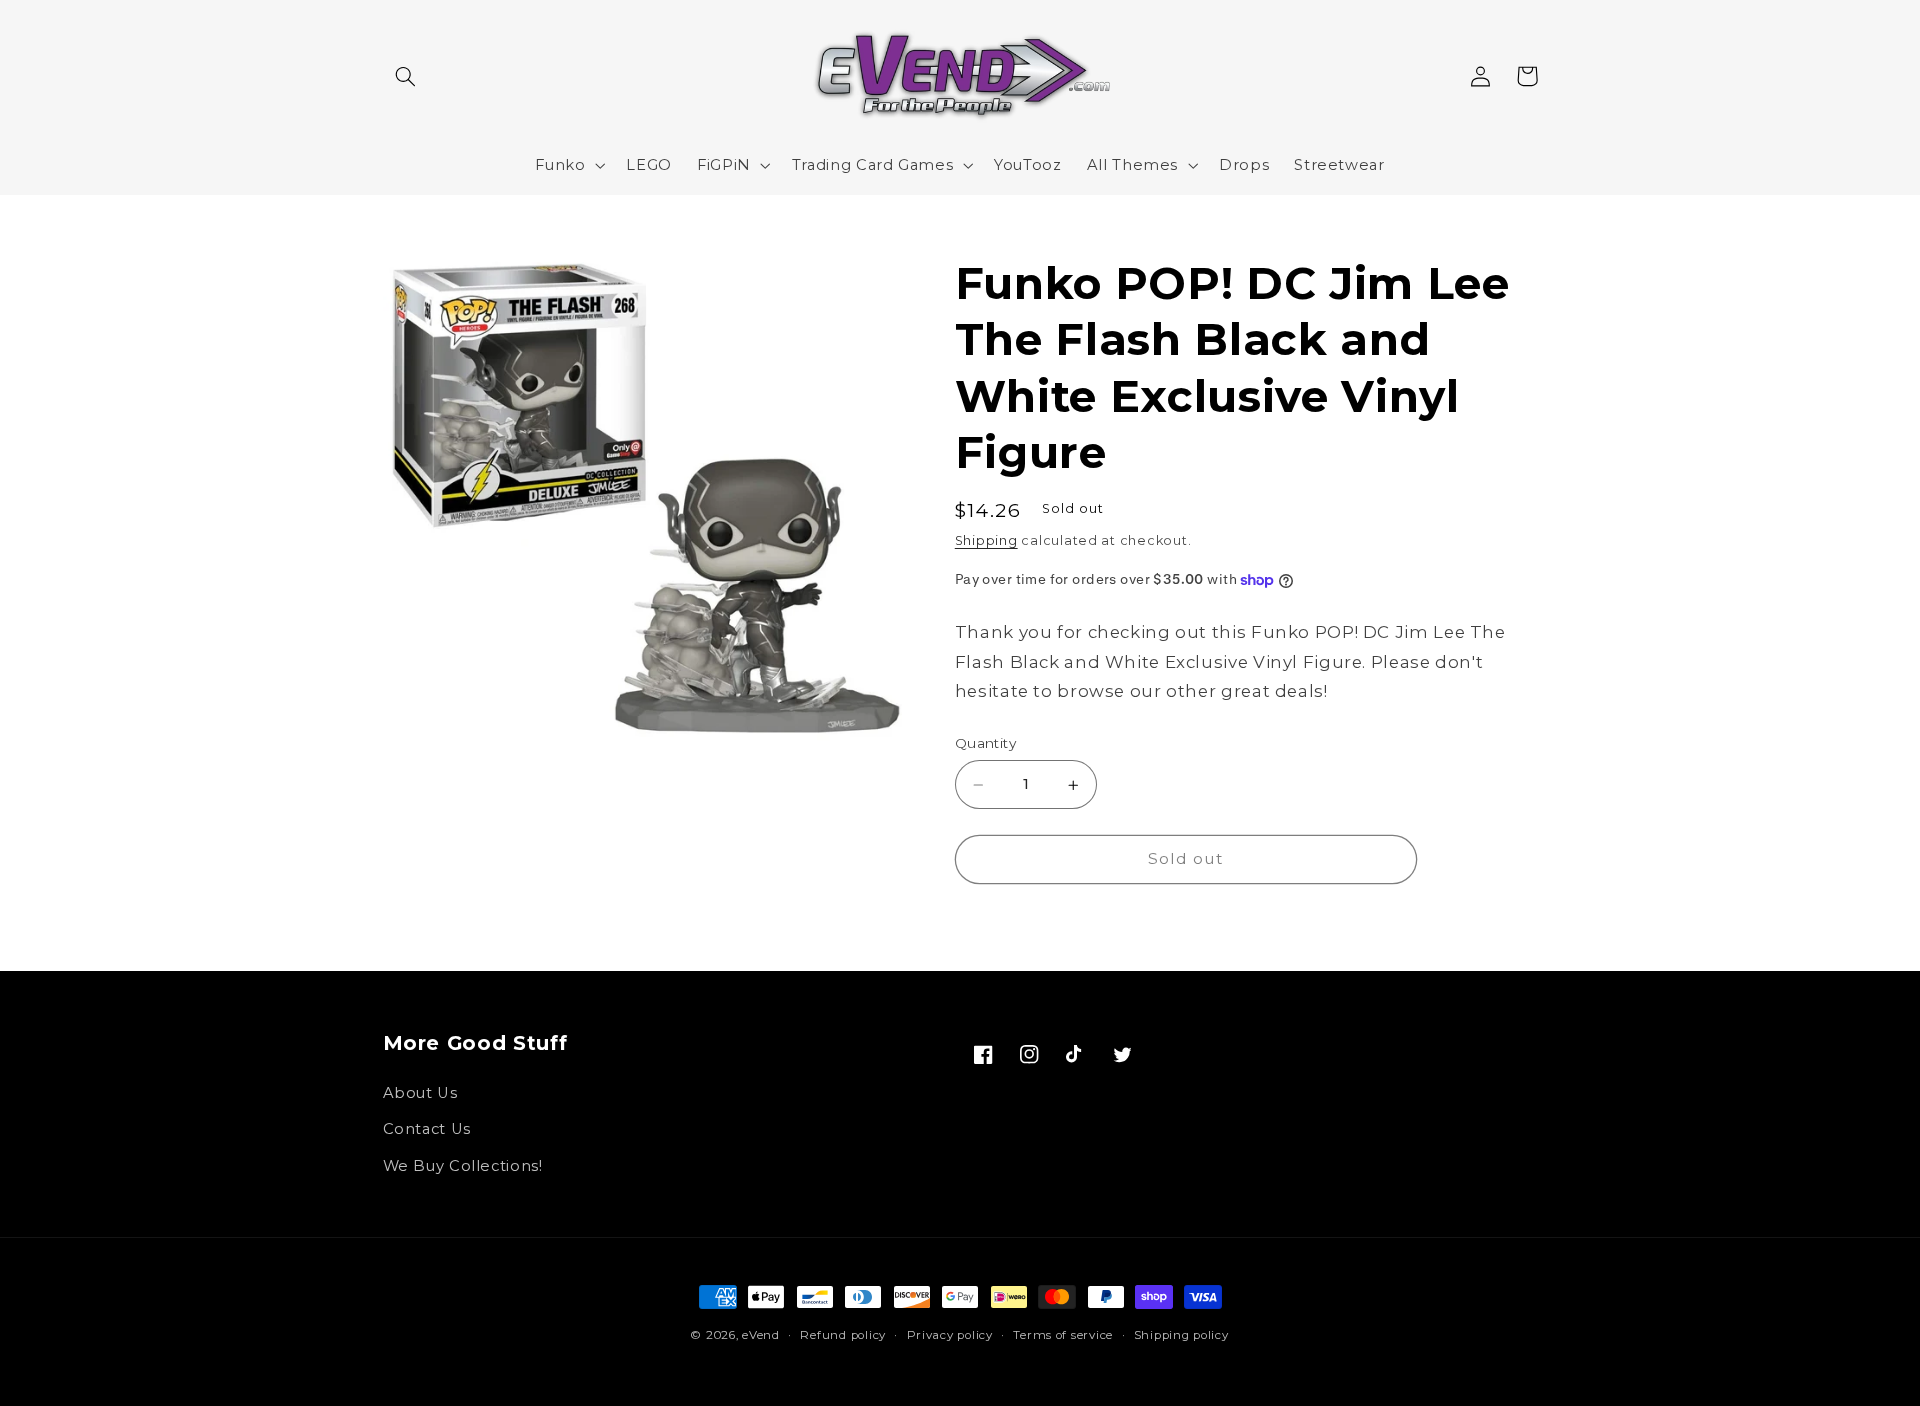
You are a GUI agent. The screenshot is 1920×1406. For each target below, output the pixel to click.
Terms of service (1063, 1335)
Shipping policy (1181, 1335)
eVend (761, 1335)
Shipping (986, 541)
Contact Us (427, 1129)
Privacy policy (950, 1335)
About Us (420, 1093)
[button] (406, 76)
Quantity (985, 744)
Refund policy (843, 1335)
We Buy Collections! (463, 1166)
